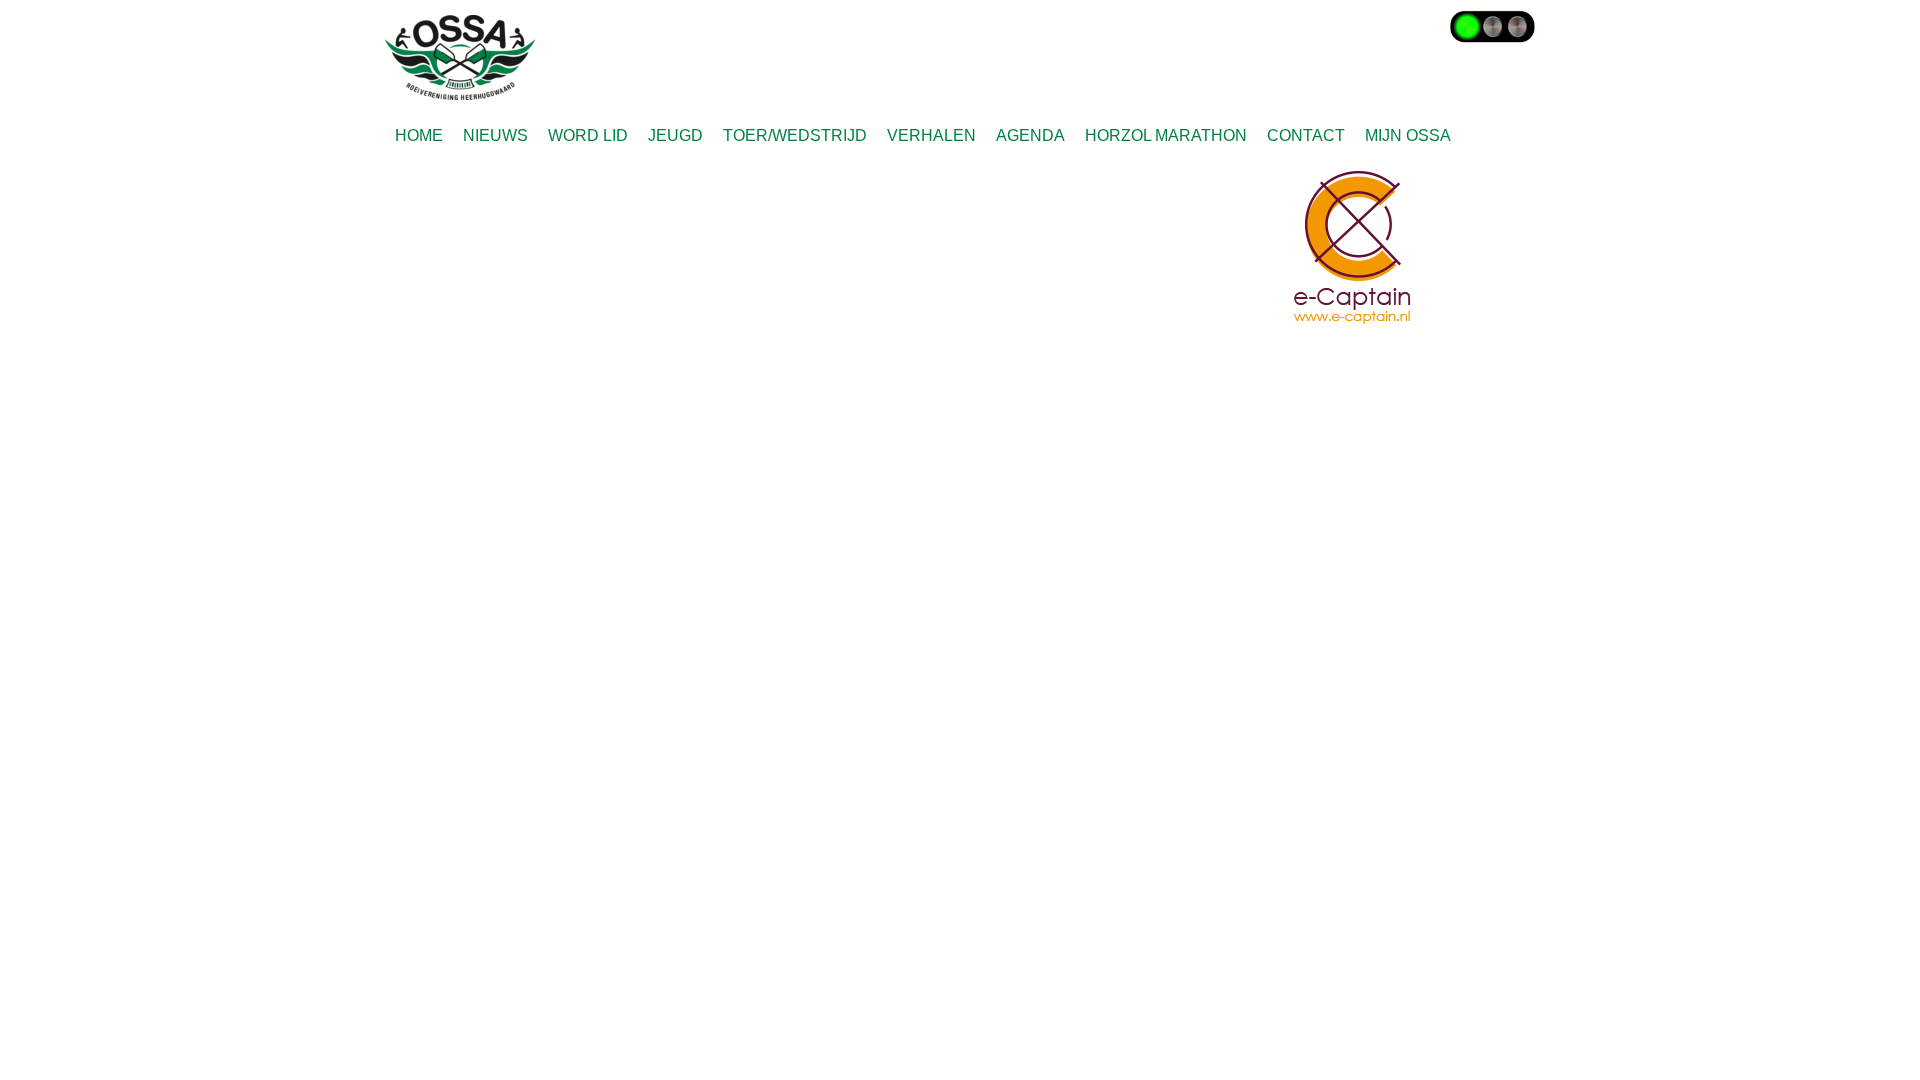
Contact (1306, 135)
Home (419, 135)
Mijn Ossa (1408, 135)
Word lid (588, 135)
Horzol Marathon (1166, 135)
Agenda (1030, 135)
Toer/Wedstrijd (795, 135)
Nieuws (495, 135)
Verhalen (931, 135)
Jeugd (675, 135)
